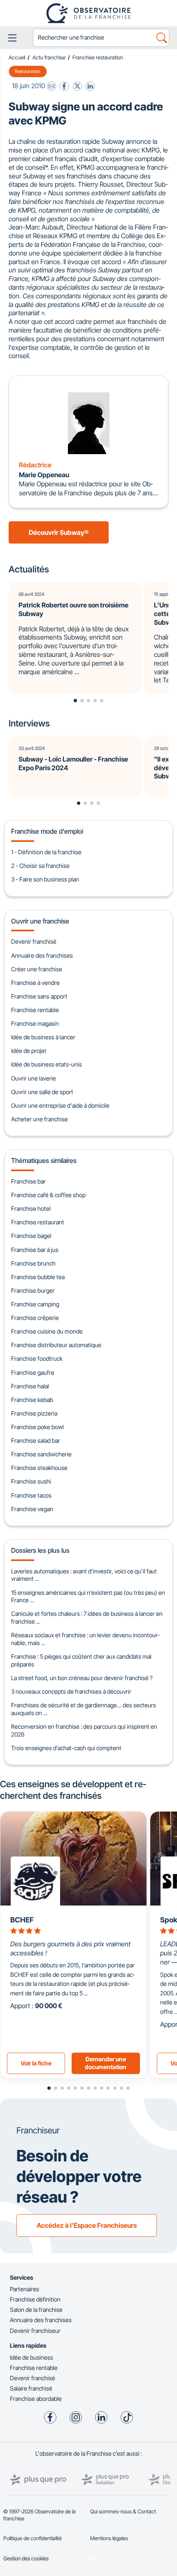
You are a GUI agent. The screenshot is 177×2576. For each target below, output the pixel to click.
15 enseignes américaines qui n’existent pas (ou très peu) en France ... (88, 1596)
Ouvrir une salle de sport (42, 1092)
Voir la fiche (36, 2063)
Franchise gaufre (33, 1372)
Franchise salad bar (36, 1440)
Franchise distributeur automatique (56, 1345)
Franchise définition (35, 2299)
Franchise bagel (31, 1236)
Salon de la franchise (36, 2310)
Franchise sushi (31, 1481)
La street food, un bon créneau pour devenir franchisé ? (82, 1678)
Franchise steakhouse (39, 1468)
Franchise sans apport (39, 996)
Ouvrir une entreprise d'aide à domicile (60, 1105)
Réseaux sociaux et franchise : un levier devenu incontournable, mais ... (85, 1639)
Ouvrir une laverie (34, 1078)
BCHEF (22, 1920)
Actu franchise (49, 57)
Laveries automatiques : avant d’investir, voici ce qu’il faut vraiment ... (84, 1575)
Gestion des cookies (26, 2558)
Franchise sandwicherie (41, 1454)
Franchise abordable (36, 2399)
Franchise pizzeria (34, 1413)
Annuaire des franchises (42, 955)
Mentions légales (109, 2538)
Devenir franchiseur (35, 2331)
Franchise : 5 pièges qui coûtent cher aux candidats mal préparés (81, 1660)
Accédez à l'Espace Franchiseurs (87, 2225)
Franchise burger (33, 1290)
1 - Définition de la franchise (46, 852)
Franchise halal (30, 1386)
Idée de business (31, 2357)
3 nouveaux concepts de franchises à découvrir (71, 1691)
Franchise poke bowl (37, 1427)
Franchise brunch (33, 1263)
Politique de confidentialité (33, 2538)
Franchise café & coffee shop (48, 1195)
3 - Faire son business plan (45, 879)
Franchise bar (28, 1181)
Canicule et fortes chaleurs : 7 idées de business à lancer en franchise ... (87, 1617)
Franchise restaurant (38, 1222)
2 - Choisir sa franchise (40, 866)
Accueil (17, 57)
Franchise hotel (31, 1208)
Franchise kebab (32, 1400)
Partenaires (24, 2289)
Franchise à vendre (35, 983)
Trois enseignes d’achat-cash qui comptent (66, 1748)
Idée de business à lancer (43, 1037)
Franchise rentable (35, 1010)
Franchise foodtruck (37, 1358)
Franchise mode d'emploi (47, 831)
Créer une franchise (37, 969)
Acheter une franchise (40, 1119)
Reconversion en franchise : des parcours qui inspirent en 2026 (84, 1730)
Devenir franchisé (34, 941)
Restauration (28, 71)
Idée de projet (29, 1051)
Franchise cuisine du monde (47, 1331)
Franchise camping (35, 1304)
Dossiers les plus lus (40, 1550)
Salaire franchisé (31, 2388)
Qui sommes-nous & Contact (123, 2512)
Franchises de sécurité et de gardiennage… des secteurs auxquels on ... (84, 1709)
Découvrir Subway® (59, 532)
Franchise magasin (35, 1023)
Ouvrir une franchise (40, 921)
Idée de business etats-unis (47, 1064)
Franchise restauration (98, 57)
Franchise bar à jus (35, 1250)
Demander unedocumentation (106, 2063)
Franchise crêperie (35, 1318)
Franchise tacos (31, 1495)
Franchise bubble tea (38, 1277)
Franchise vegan (32, 1509)
